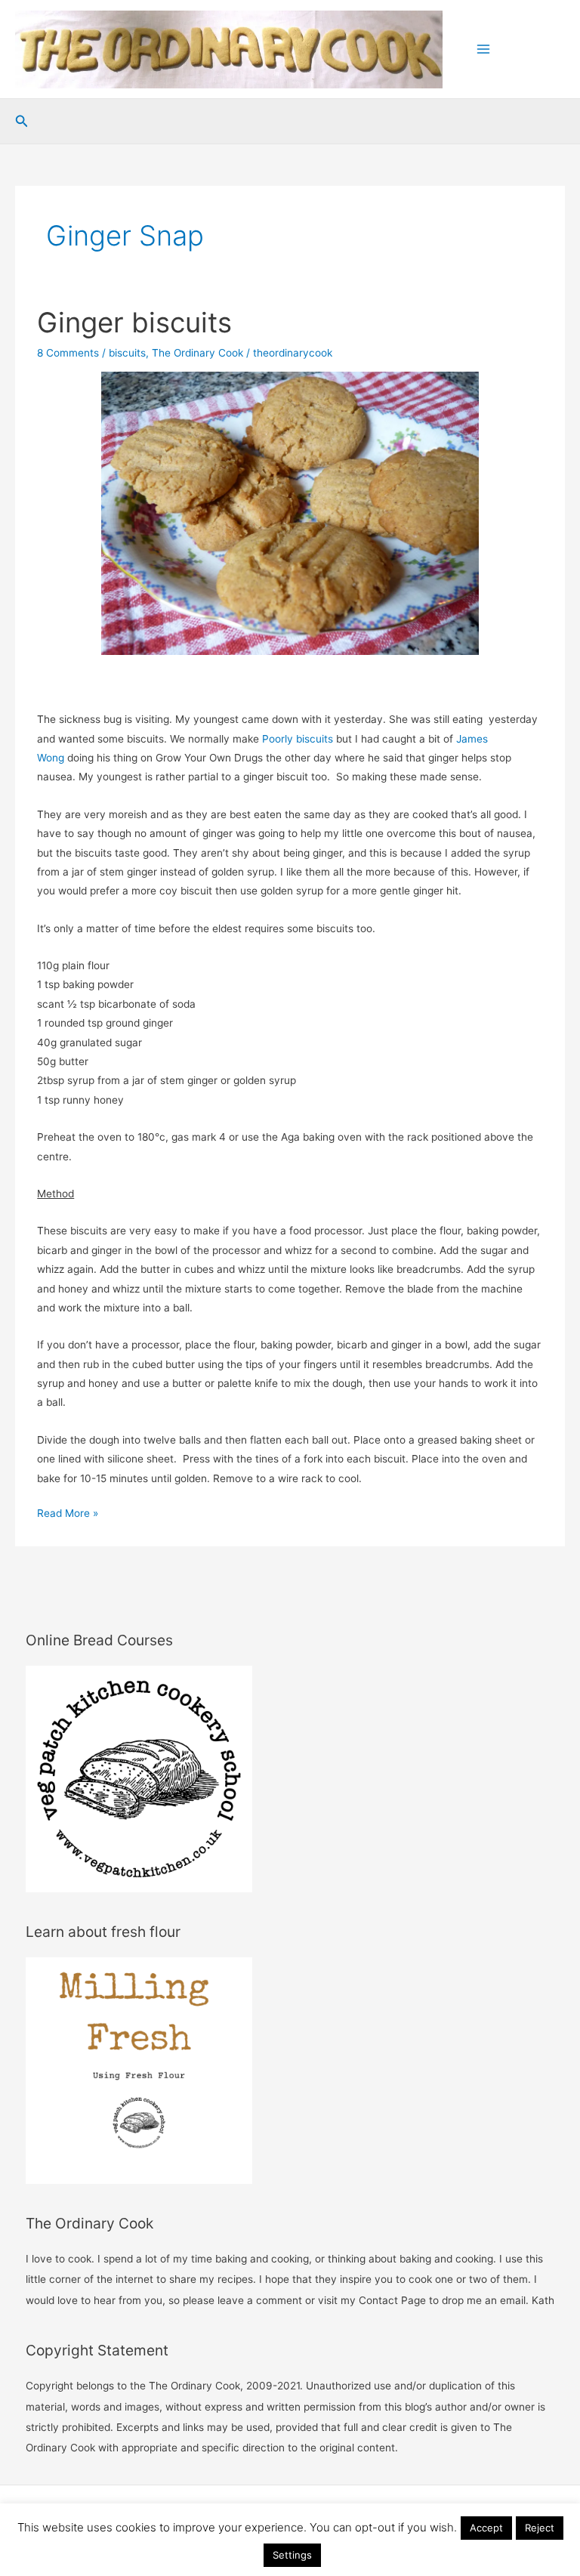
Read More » (68, 1515)
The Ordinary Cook (197, 353)
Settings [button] (292, 2555)
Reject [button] (540, 2528)
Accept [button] (486, 2528)
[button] (22, 121)
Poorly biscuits (298, 739)
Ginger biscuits (134, 323)
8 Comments (68, 353)
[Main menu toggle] (484, 49)
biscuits (127, 353)
